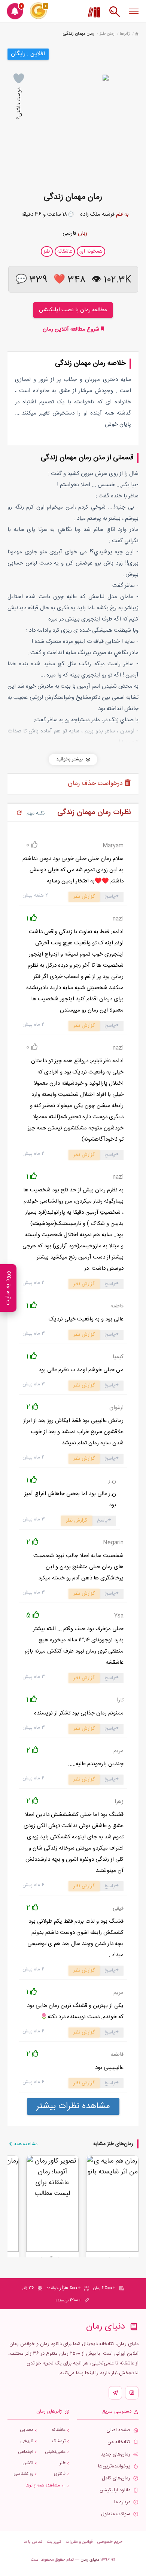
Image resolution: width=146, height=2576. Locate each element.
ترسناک (59, 2441)
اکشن (28, 2463)
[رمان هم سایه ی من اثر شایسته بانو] (112, 2204)
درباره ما (122, 2502)
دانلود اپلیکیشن (115, 2490)
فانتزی (60, 2474)
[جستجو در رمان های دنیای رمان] (115, 15)
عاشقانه (59, 2430)
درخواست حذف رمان (96, 784)
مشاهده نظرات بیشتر (73, 2106)
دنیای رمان (90, 2560)
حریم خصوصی (110, 2542)
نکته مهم (36, 813)
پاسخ (110, 897)
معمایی (27, 2430)
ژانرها (125, 34)
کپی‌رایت (54, 2542)
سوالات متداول (116, 2514)
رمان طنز (107, 34)
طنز (63, 2463)
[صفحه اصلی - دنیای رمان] (137, 34)
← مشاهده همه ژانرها (45, 2486)
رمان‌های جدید (115, 2455)
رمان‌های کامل (116, 2478)
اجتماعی (26, 2452)
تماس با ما (33, 2542)
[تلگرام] (115, 2393)
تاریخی (27, 2441)
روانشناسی (23, 2474)
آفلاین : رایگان (28, 54)
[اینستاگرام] (132, 2393)
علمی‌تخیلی (55, 2452)
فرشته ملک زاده (97, 214)
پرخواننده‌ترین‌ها (114, 2466)
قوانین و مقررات (79, 2542)
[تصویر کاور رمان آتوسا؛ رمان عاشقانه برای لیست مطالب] (52, 2204)
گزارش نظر (84, 897)
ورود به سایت (8, 1288)
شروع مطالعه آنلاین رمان (72, 329)
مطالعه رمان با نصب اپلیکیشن (73, 310)
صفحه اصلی (118, 2430)
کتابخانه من (119, 2442)
